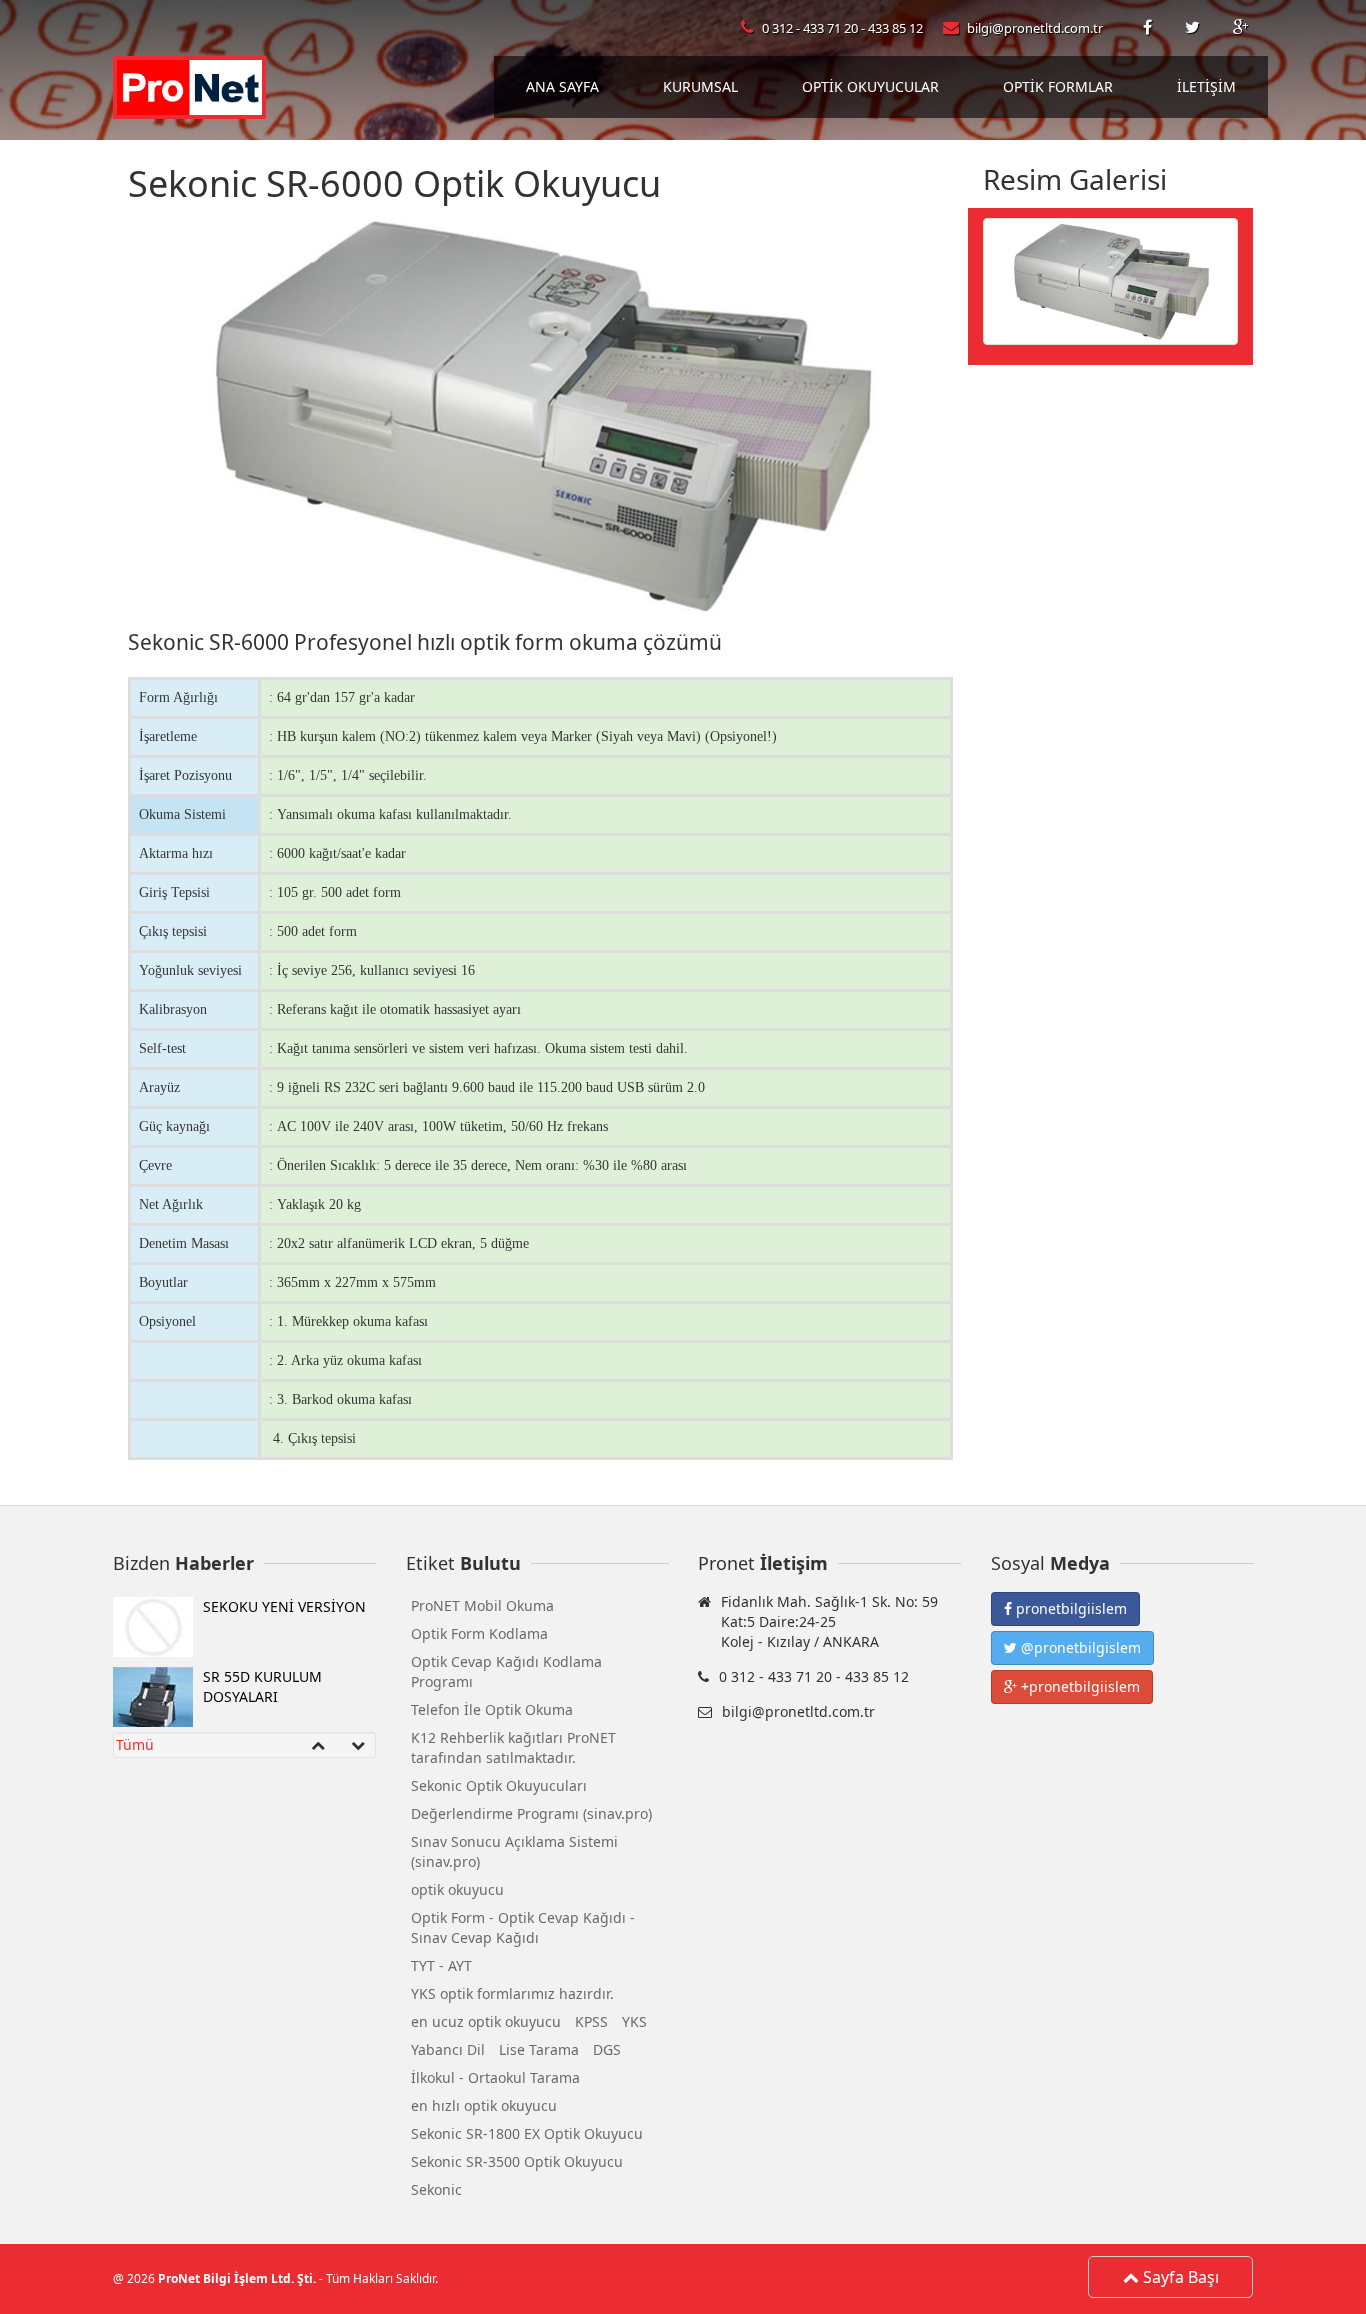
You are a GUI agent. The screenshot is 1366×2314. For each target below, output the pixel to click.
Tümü (135, 1744)
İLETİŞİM (1206, 86)
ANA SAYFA (562, 86)
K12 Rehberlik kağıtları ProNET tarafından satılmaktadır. (513, 1747)
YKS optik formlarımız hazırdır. (512, 1993)
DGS (607, 2049)
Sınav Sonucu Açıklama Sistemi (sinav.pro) (514, 1851)
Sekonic (436, 2189)
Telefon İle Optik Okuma (492, 1709)
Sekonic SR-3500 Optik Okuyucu (517, 2161)
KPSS (591, 2021)
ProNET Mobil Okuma (482, 1605)
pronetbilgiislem (1069, 1608)
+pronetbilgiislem (1078, 1686)
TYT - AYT (441, 1965)
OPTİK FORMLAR (1058, 86)
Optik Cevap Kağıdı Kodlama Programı (506, 1671)
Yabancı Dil (448, 2049)
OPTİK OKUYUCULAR (870, 86)
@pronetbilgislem (1079, 1647)
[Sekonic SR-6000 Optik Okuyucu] (1110, 279)
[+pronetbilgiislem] (1240, 28)
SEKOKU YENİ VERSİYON (284, 1606)
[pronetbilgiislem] (1149, 28)
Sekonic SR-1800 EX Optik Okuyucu (527, 2133)
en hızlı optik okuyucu (484, 2105)
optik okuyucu (457, 1889)
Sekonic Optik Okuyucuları (499, 1785)
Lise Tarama (539, 2049)
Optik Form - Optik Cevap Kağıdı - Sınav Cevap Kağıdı (523, 1927)
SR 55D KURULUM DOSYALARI (262, 1686)
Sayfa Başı (1179, 2277)
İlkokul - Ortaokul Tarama (495, 2077)
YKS (634, 2021)
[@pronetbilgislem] (1194, 28)
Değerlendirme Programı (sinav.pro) (531, 1813)
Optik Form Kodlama (479, 1633)
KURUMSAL (700, 86)
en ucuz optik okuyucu (486, 2021)
